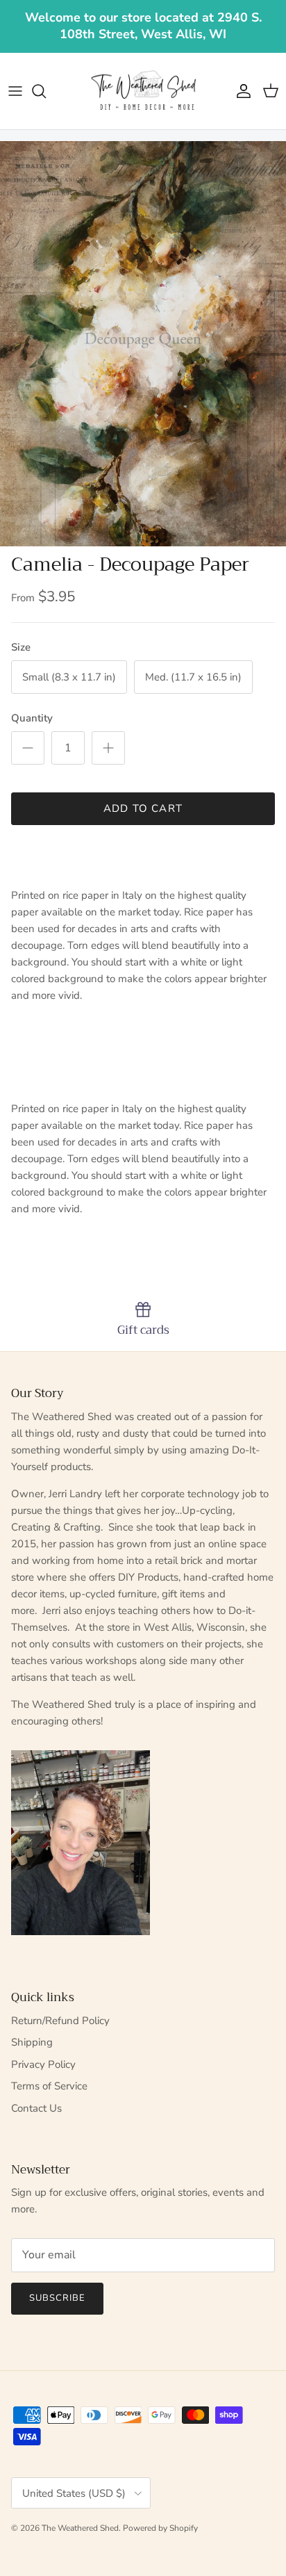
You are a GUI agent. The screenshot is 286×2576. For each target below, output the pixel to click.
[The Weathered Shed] (143, 91)
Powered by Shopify (160, 2528)
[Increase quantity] (108, 748)
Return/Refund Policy (60, 2021)
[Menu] (15, 91)
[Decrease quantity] (28, 748)
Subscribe (57, 2298)
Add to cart (143, 808)
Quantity (32, 718)
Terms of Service (49, 2086)
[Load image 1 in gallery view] (143, 344)
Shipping (32, 2042)
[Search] (46, 91)
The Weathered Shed (80, 2528)
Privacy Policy (43, 2064)
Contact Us (36, 2108)
